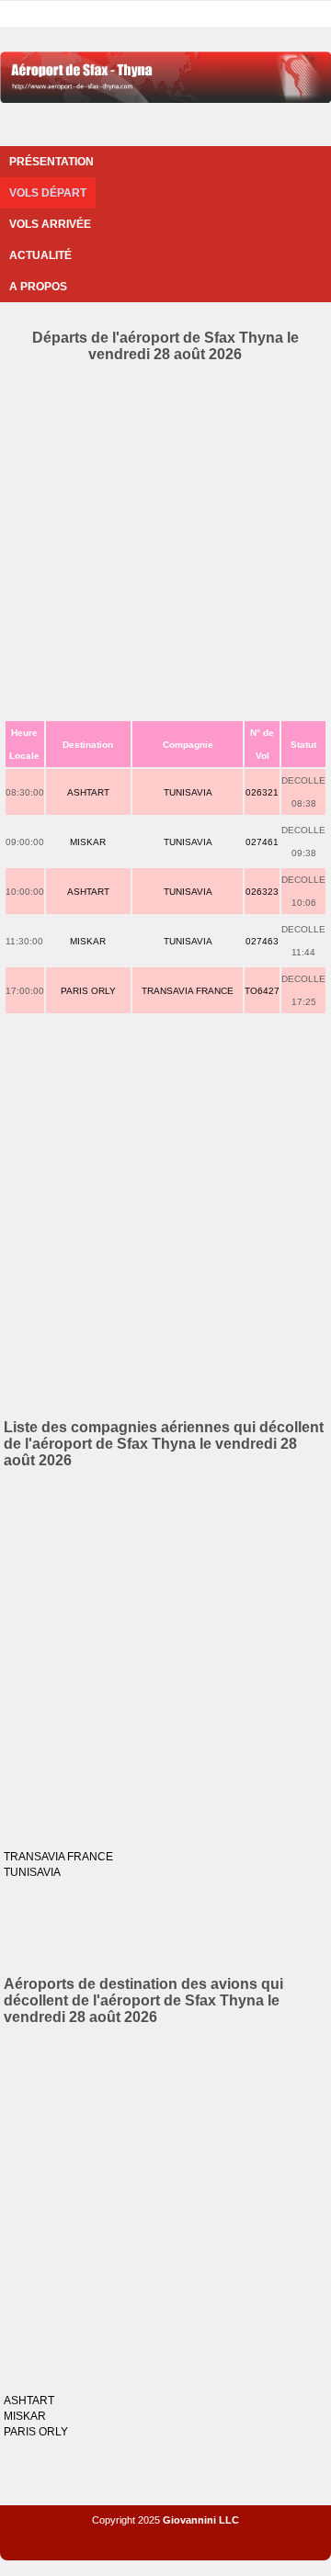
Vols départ (48, 193)
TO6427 (262, 991)
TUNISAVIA (188, 792)
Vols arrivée (50, 224)
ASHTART (88, 792)
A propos (38, 287)
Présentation (51, 162)
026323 (262, 892)
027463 (262, 941)
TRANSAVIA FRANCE (188, 991)
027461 (262, 842)
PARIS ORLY (88, 991)
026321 (262, 792)
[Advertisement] (165, 537)
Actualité (40, 255)
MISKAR (88, 842)
